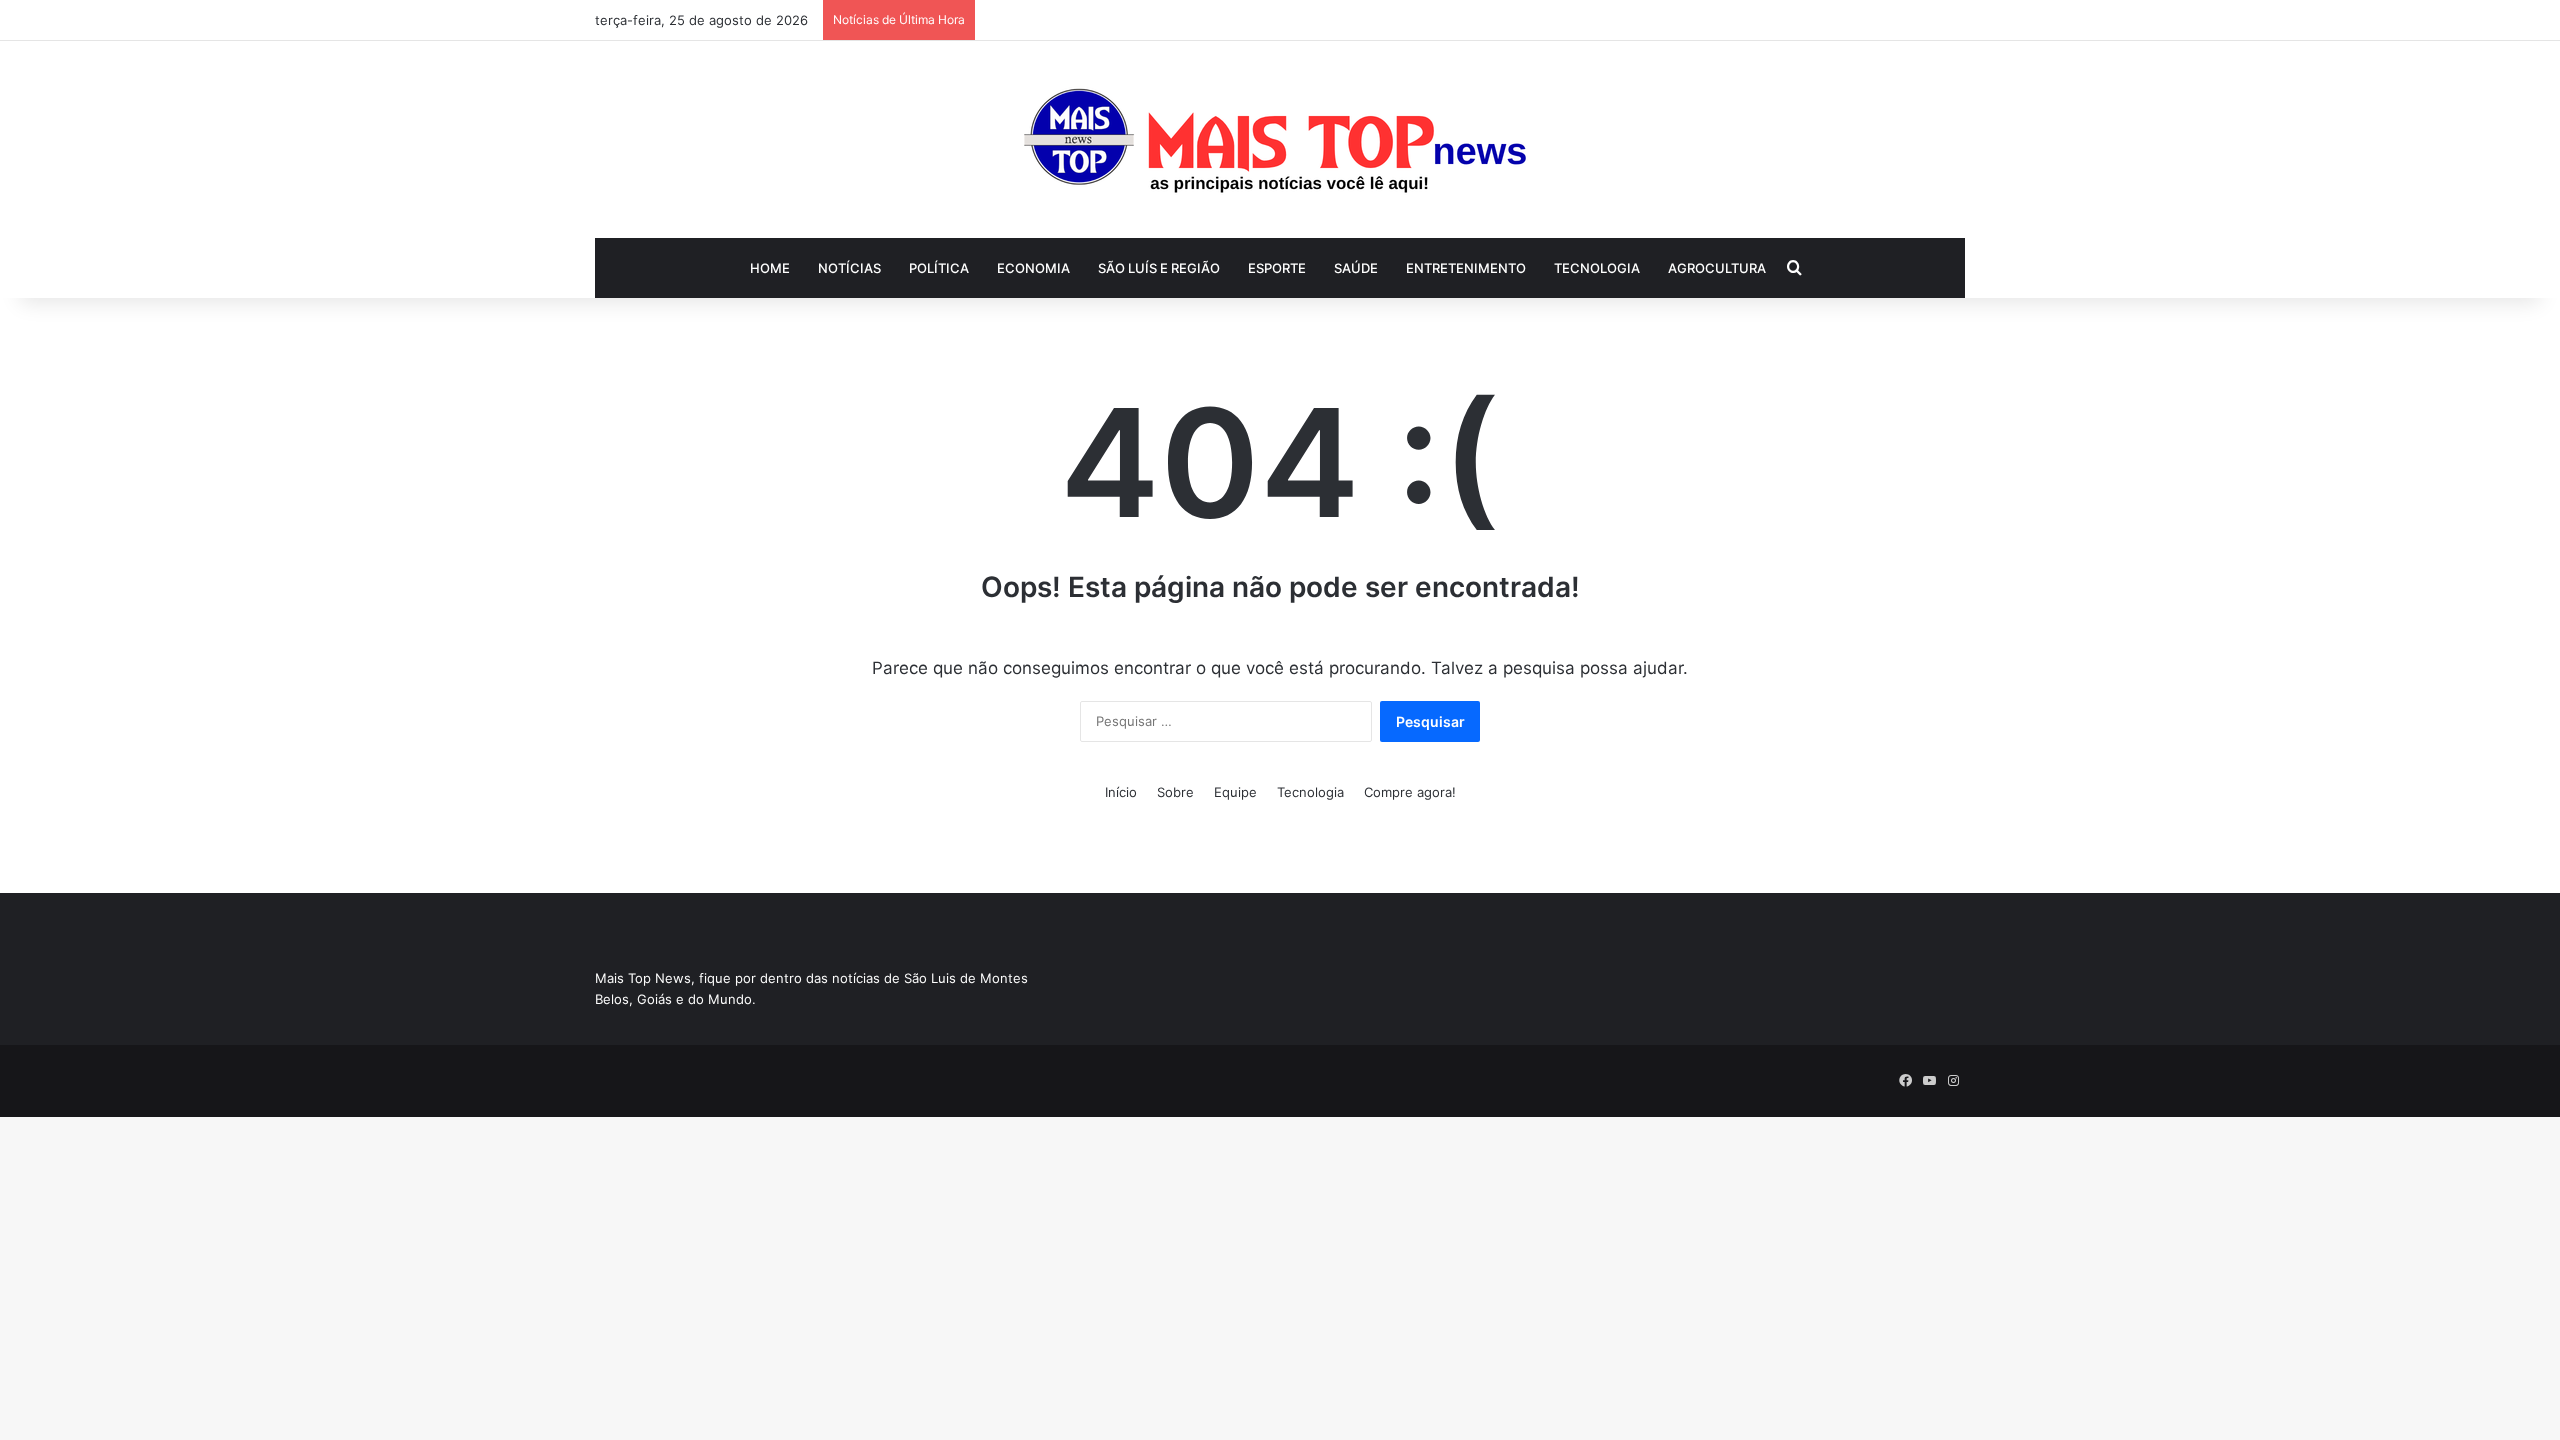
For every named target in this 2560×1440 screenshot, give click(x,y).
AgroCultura (1717, 268)
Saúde (1356, 268)
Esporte (1277, 268)
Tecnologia (1597, 268)
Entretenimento (1466, 268)
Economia (1033, 268)
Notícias (849, 268)
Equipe (1235, 792)
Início (1121, 792)
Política (939, 268)
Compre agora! (1410, 792)
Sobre (1175, 792)
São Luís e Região (1159, 268)
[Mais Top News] (1280, 139)
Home (770, 268)
